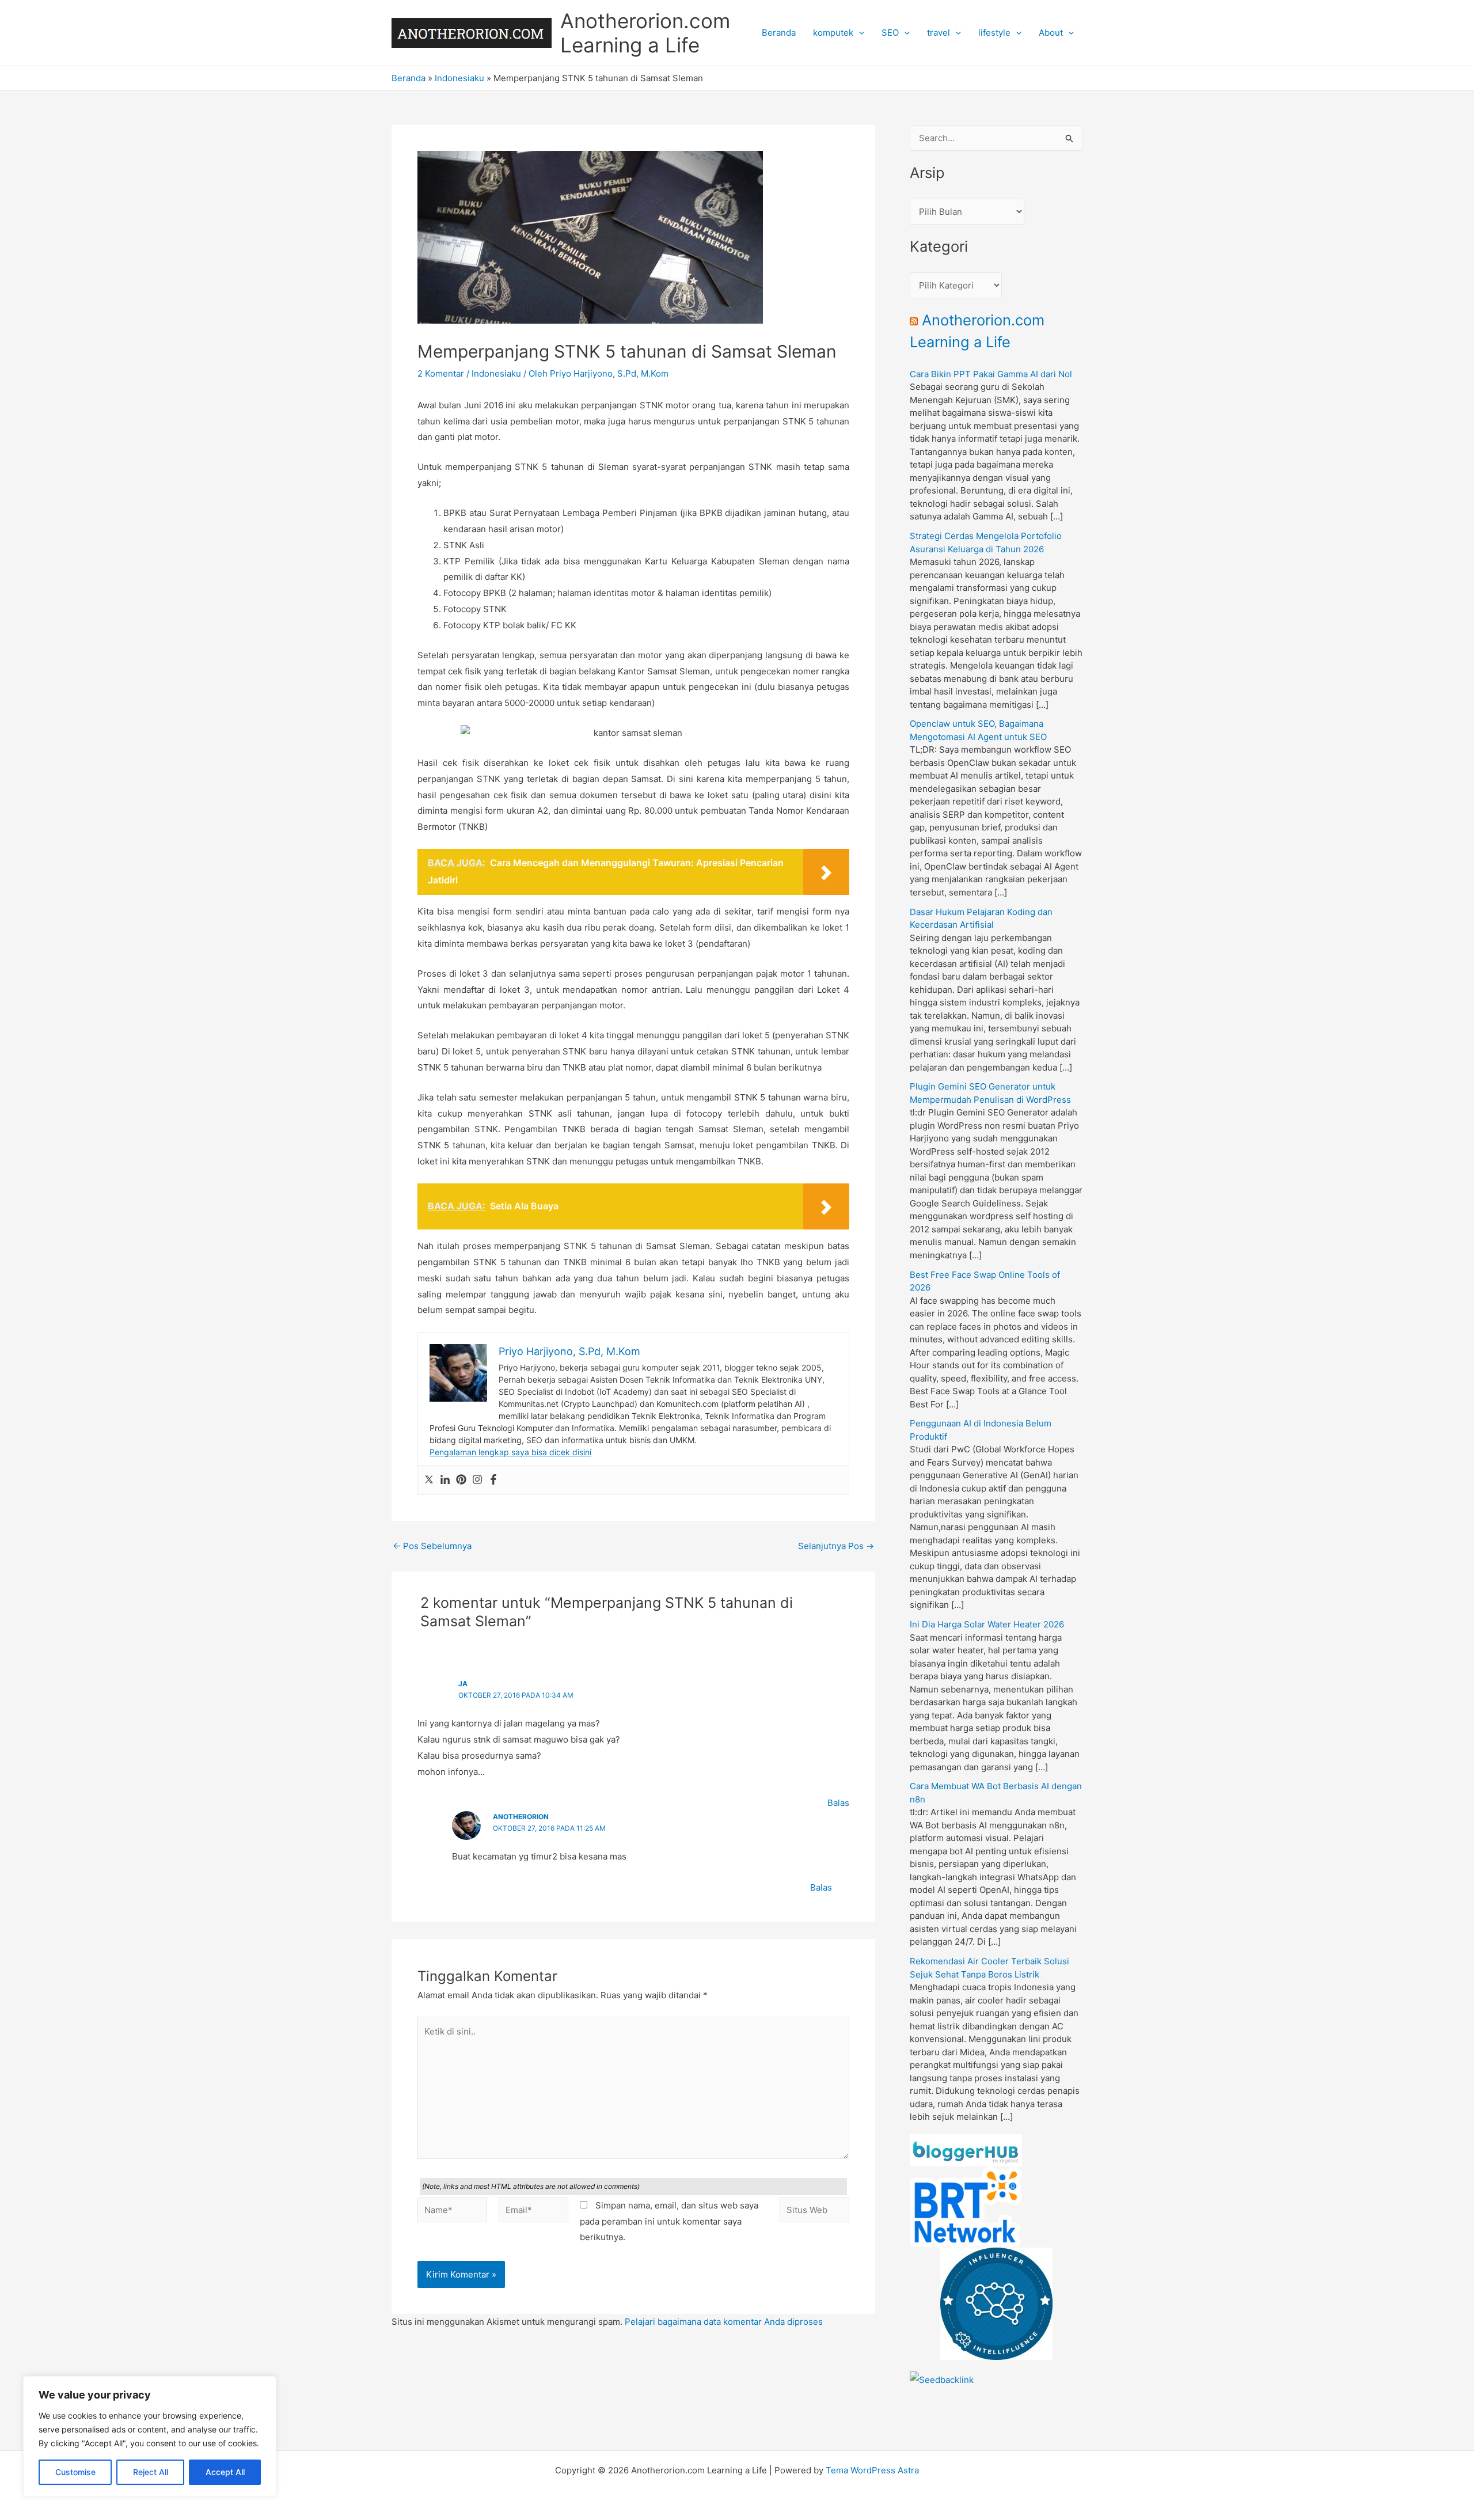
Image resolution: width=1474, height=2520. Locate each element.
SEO (890, 33)
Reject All (151, 2472)
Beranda (779, 33)
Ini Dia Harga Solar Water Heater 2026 (987, 1624)
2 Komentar (441, 373)
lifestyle (994, 33)
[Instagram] (477, 1480)
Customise (75, 2472)
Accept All (225, 2472)
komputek (833, 33)
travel (939, 33)
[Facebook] (493, 1480)
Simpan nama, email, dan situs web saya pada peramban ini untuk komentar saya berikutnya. (669, 2221)
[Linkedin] (445, 1480)
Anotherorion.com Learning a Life (645, 33)
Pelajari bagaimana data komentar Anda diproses (724, 2322)
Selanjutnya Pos (836, 1546)
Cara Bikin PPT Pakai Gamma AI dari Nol (991, 374)
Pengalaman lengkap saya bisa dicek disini (510, 1452)
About (1051, 33)
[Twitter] (429, 1480)
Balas (838, 1803)
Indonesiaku (459, 78)
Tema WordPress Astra (872, 2470)
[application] (859, 33)
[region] (150, 2436)
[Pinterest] (461, 1480)
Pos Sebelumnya (432, 1546)
